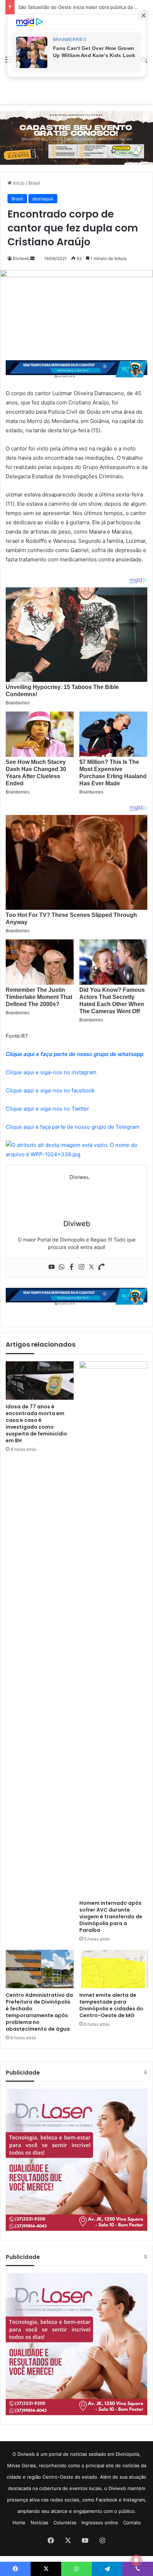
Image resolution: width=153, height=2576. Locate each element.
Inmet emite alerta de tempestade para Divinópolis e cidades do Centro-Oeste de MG (111, 2005)
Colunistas (65, 2523)
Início (18, 183)
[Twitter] (91, 1267)
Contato (132, 2523)
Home (19, 2523)
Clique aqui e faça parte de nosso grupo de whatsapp (75, 1054)
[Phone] (101, 1267)
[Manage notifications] (136, 2560)
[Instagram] (81, 1267)
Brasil (34, 183)
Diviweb (21, 258)
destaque (43, 199)
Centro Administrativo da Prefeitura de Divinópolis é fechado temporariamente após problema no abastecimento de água (39, 2012)
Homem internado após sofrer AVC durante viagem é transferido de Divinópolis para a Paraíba (111, 1917)
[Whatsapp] (62, 1267)
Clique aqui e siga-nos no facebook (50, 1090)
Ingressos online (100, 2523)
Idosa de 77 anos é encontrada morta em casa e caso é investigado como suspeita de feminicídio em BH (36, 1424)
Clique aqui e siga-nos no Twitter (48, 1109)
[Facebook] (72, 1267)
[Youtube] (52, 1267)
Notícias (39, 2523)
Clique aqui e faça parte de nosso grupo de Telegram (73, 1127)
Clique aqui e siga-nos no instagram (51, 1072)
